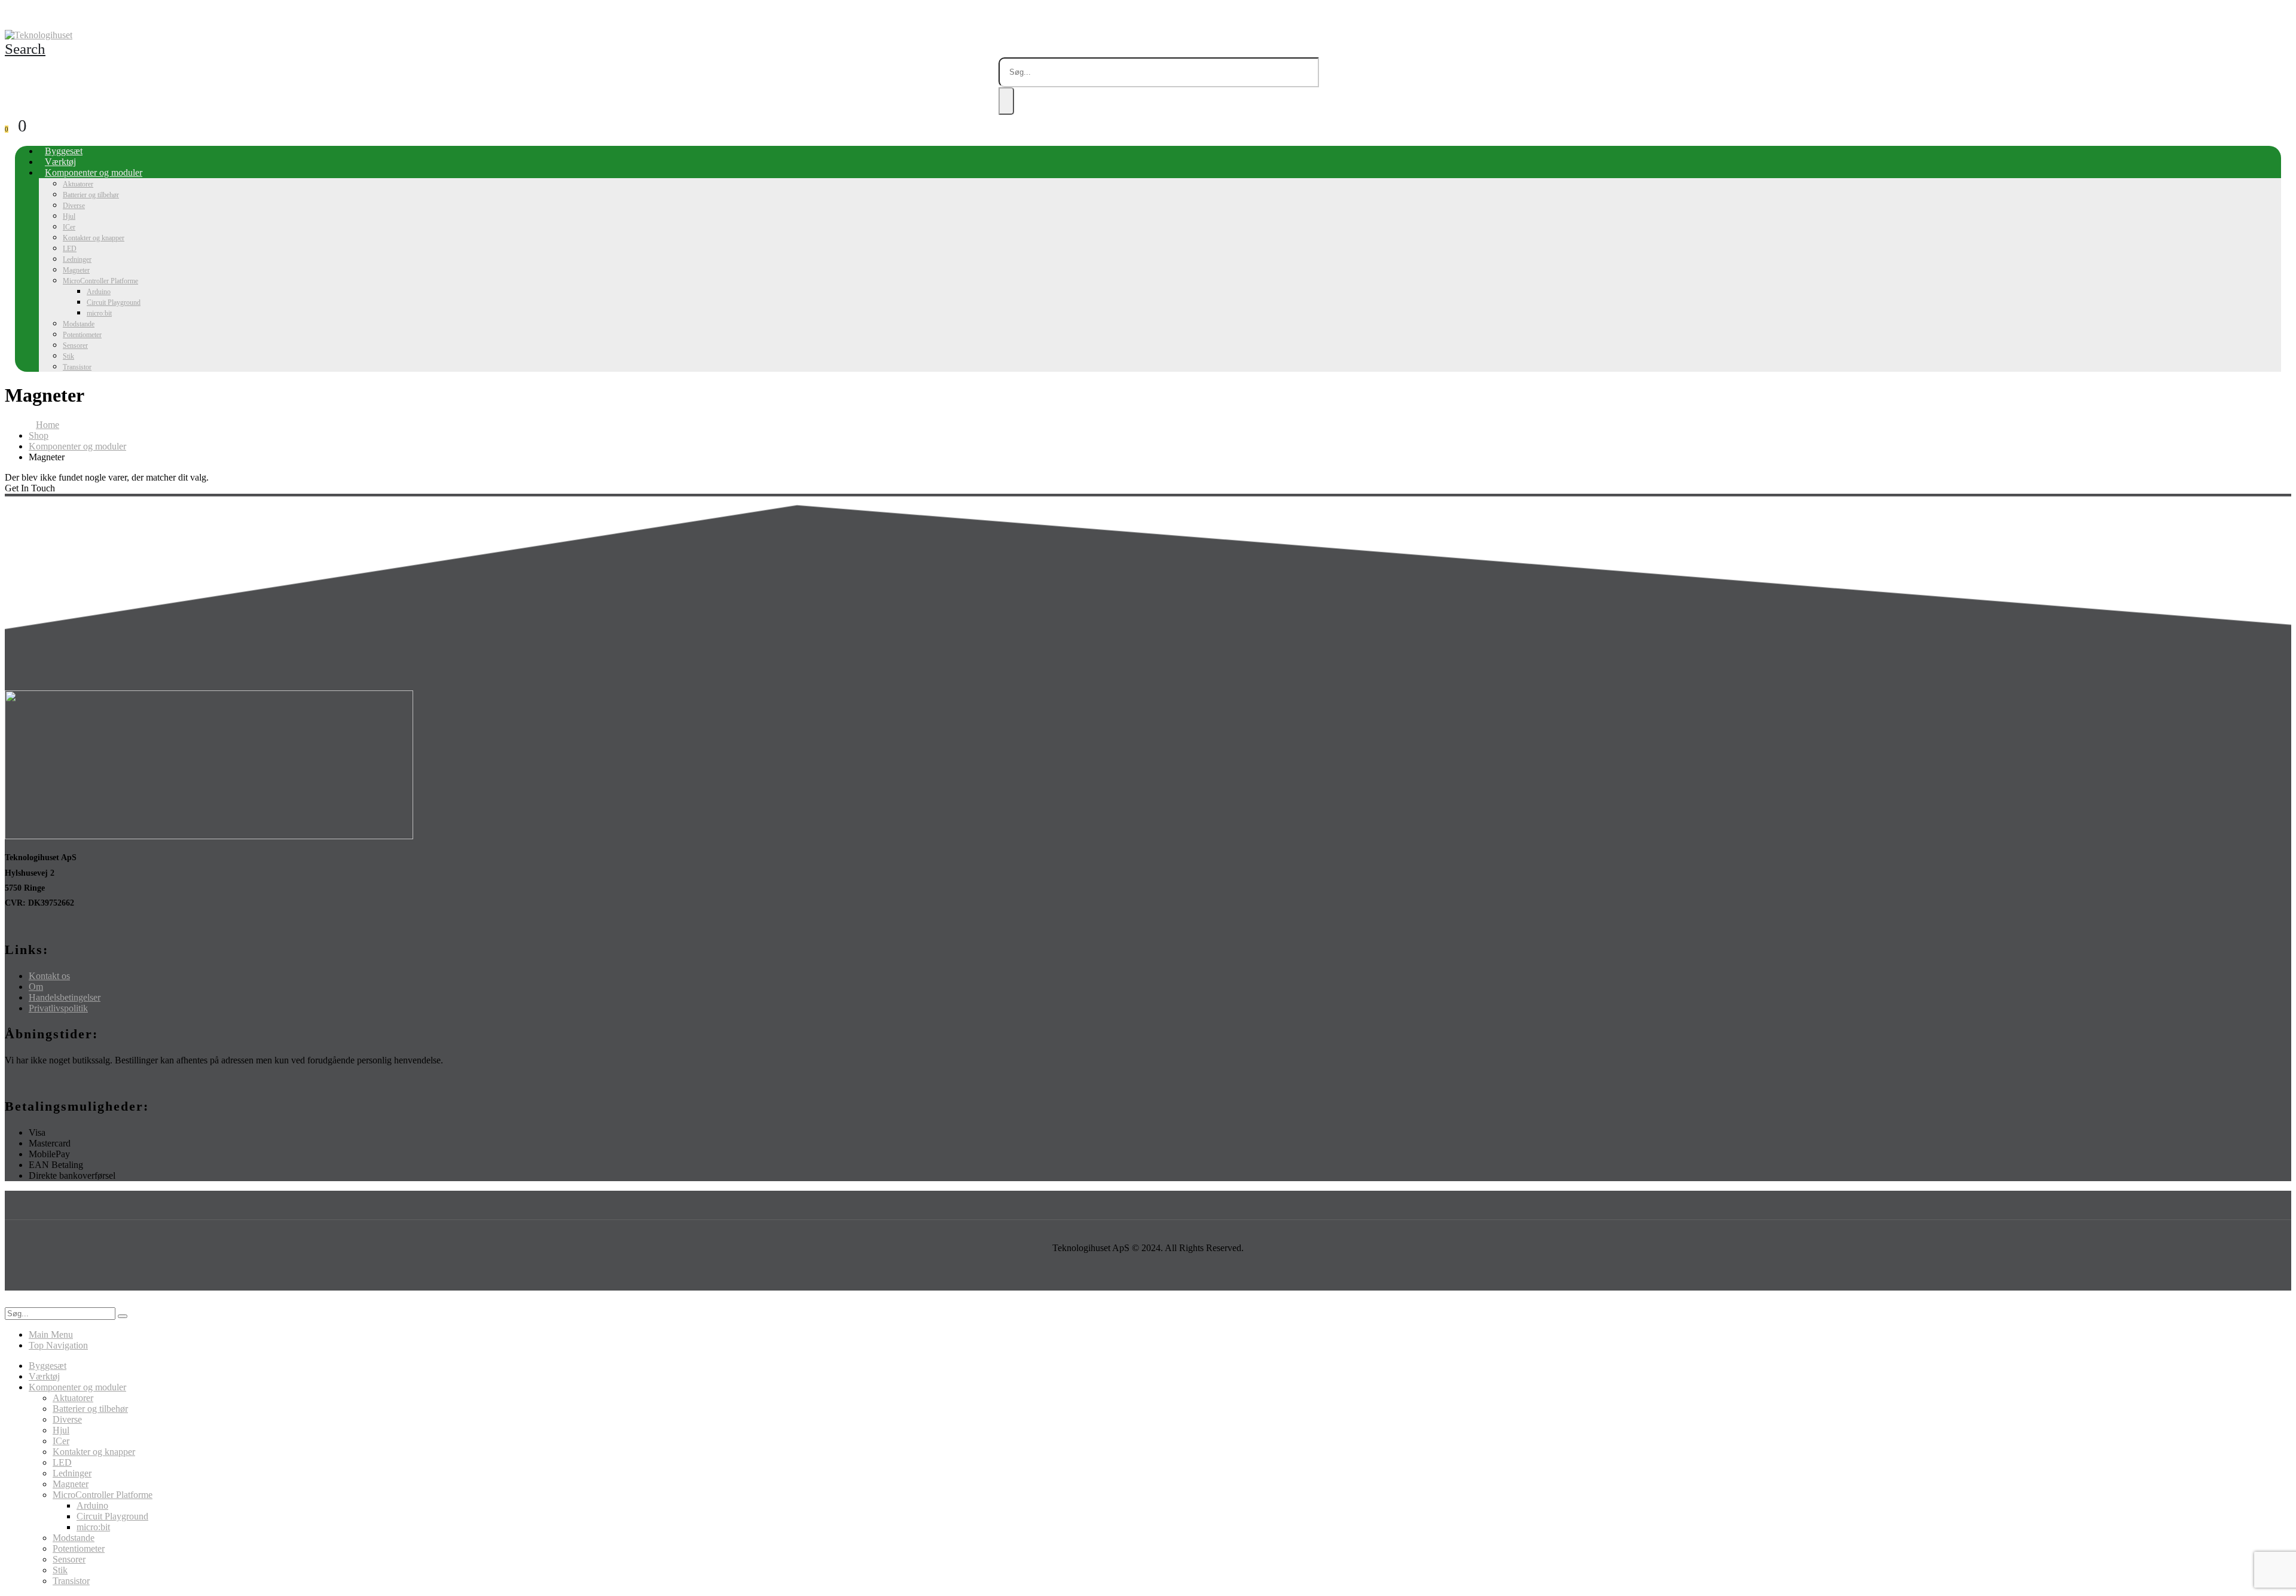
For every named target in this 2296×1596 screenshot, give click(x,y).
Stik (68, 356)
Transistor (77, 367)
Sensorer (75, 346)
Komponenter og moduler (94, 172)
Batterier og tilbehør (91, 195)
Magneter (76, 270)
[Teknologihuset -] (39, 35)
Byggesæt (64, 151)
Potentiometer (82, 335)
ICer (69, 227)
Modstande (79, 324)
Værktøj (60, 162)
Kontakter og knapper (94, 238)
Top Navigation (58, 1345)
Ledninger (77, 259)
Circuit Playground (114, 302)
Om (36, 987)
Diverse (74, 206)
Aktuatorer (78, 184)
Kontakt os (49, 976)
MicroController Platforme (100, 281)
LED (70, 249)
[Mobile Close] (12, 1302)
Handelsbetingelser (65, 997)
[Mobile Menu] (8, 19)
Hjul (69, 216)
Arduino (99, 292)
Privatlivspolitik (58, 1008)
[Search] (1006, 101)
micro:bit (99, 313)
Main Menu (51, 1334)
